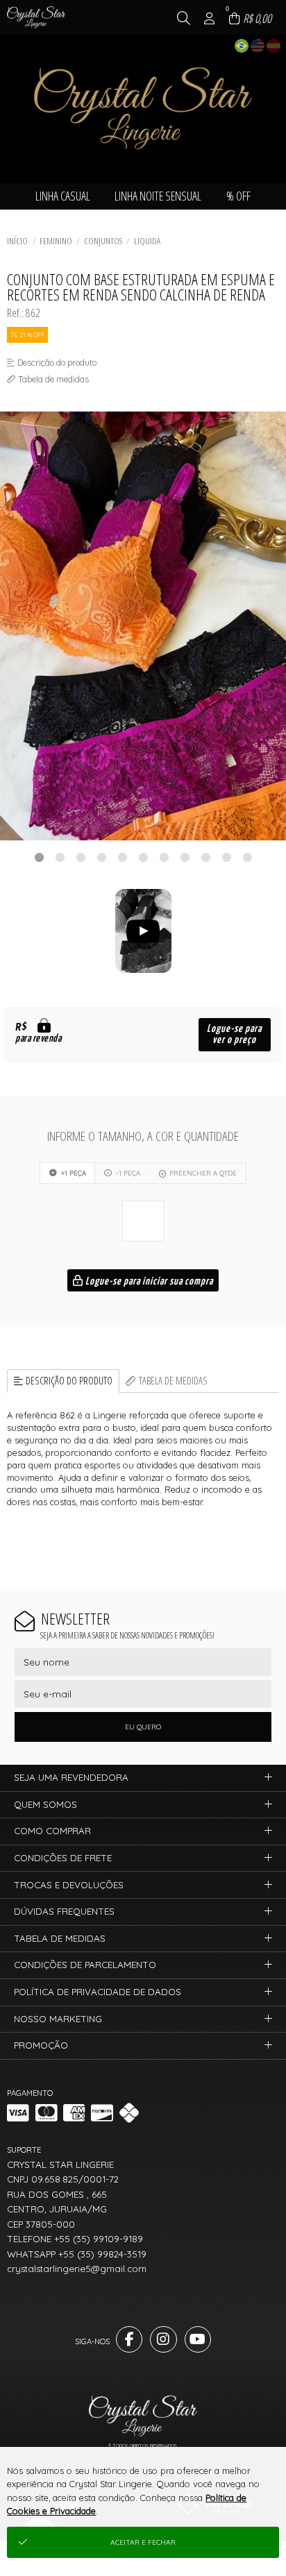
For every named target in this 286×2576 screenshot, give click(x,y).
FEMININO (56, 241)
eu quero (143, 1727)
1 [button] (39, 857)
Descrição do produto (69, 1381)
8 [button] (185, 857)
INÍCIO (17, 241)
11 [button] (247, 857)
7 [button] (164, 857)
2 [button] (60, 857)
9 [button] (205, 857)
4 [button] (101, 857)
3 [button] (81, 857)
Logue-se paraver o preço (234, 1034)
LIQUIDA (147, 241)
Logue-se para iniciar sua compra (148, 1281)
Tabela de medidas (173, 1381)
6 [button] (143, 857)
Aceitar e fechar (143, 2542)
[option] (143, 626)
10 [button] (226, 857)
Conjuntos (103, 241)
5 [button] (122, 857)
